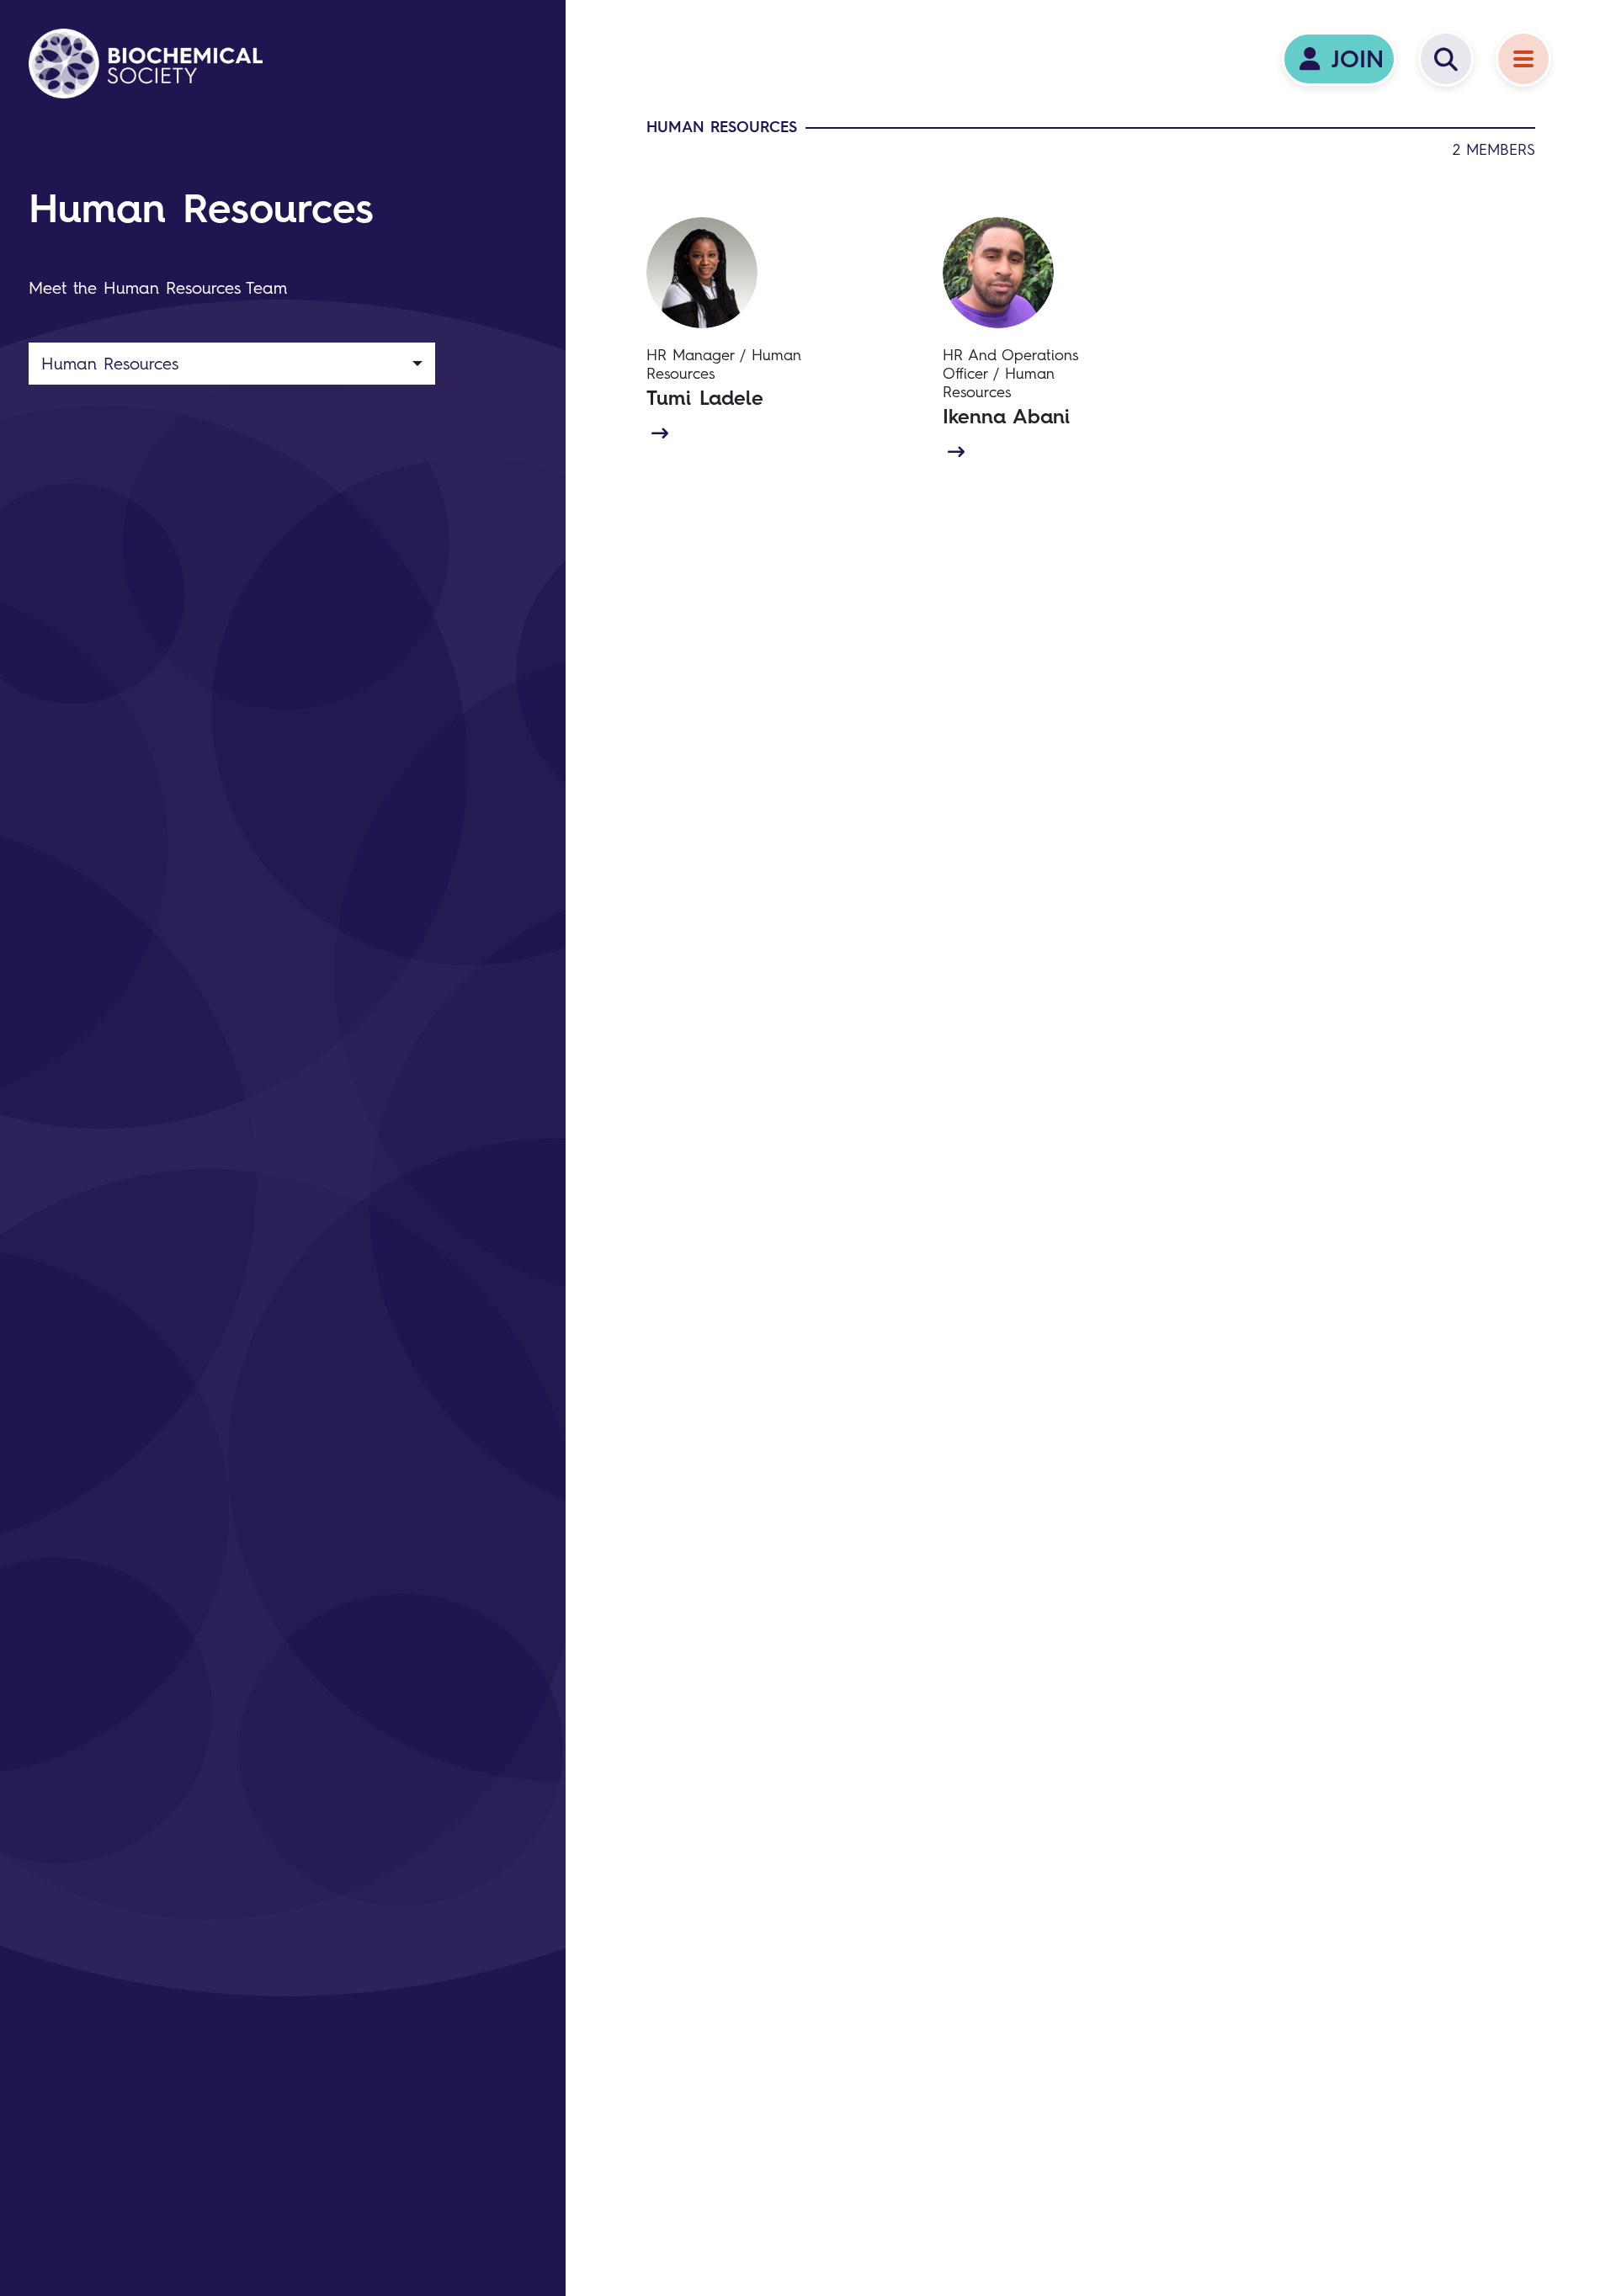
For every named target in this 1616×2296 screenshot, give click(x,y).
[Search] (1446, 59)
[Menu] (1523, 59)
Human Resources (110, 364)
